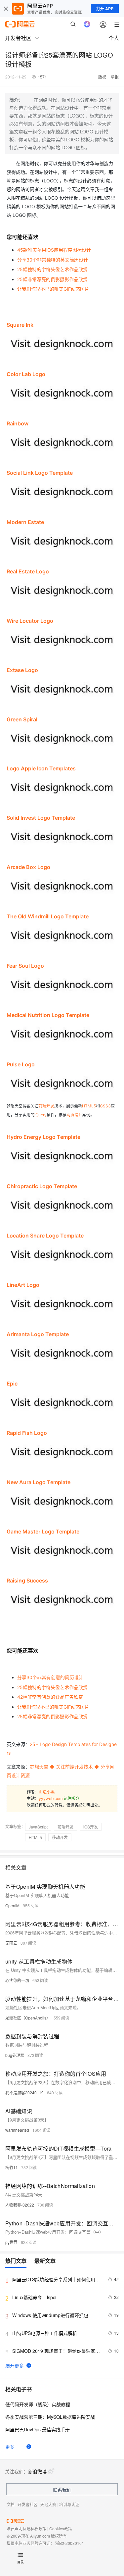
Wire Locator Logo (30, 621)
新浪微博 (37, 2471)
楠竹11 (12, 2167)
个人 (114, 38)
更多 (10, 2447)
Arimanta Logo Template (38, 1334)
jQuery (41, 1115)
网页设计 (74, 1115)
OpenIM (12, 1905)
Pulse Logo (21, 1064)
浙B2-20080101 (70, 2543)
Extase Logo (22, 670)
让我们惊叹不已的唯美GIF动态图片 (53, 289)
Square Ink (20, 325)
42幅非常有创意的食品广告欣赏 (50, 1697)
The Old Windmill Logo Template (48, 916)
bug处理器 (15, 2055)
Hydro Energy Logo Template (43, 1137)
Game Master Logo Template (43, 1531)
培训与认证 (69, 2504)
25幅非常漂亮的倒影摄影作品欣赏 (52, 279)
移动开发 (60, 1837)
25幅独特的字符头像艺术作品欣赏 (52, 269)
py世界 (11, 2242)
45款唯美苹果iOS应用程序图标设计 (54, 250)
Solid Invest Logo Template (41, 818)
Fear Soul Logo (25, 966)
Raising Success (27, 1580)
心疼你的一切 (17, 1980)
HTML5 (89, 1106)
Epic (12, 1384)
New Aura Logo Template (39, 1482)
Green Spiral (22, 719)
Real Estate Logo (28, 571)
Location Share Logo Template (45, 1236)
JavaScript (38, 1827)
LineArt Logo (23, 1285)
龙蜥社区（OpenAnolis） (28, 2018)
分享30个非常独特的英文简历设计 (53, 260)
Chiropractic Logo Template (42, 1186)
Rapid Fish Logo (27, 1433)
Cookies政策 (61, 2528)
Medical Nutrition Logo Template (48, 1015)
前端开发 (46, 1106)
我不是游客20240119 (24, 2092)
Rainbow (18, 423)
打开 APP (105, 9)
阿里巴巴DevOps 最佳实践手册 (38, 2429)
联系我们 (62, 2490)
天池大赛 (48, 2504)
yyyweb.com (51, 1798)
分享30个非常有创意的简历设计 (50, 1677)
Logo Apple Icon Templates (41, 768)
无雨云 (11, 1943)
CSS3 (105, 1106)
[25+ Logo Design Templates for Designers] (62, 401)
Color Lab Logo (26, 374)
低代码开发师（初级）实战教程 (38, 2404)
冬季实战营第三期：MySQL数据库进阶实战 (50, 2417)
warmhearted (17, 2130)
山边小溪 (47, 1792)
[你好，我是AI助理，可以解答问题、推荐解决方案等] (87, 24)
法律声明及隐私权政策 (26, 2528)
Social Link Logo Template (40, 473)
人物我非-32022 (20, 2205)
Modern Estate (25, 522)
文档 (11, 2504)
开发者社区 (27, 2504)
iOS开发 (91, 1827)
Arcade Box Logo (28, 867)
